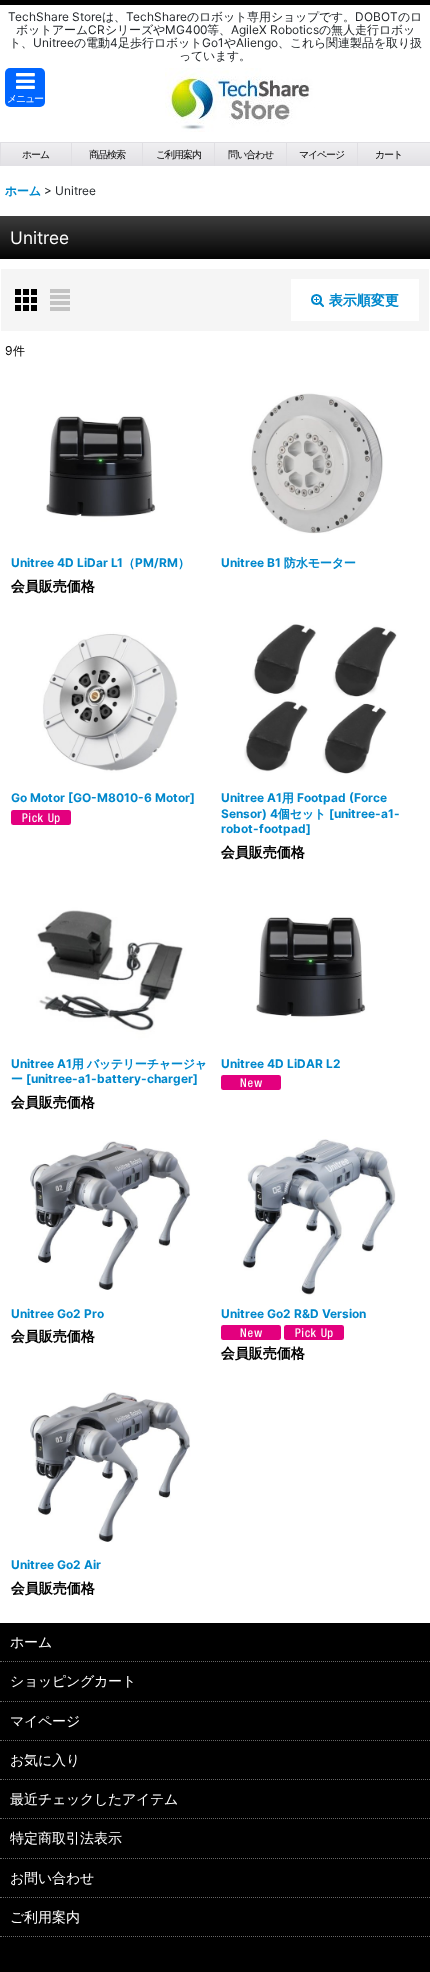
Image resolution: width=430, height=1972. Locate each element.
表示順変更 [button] (364, 299)
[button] (25, 87)
